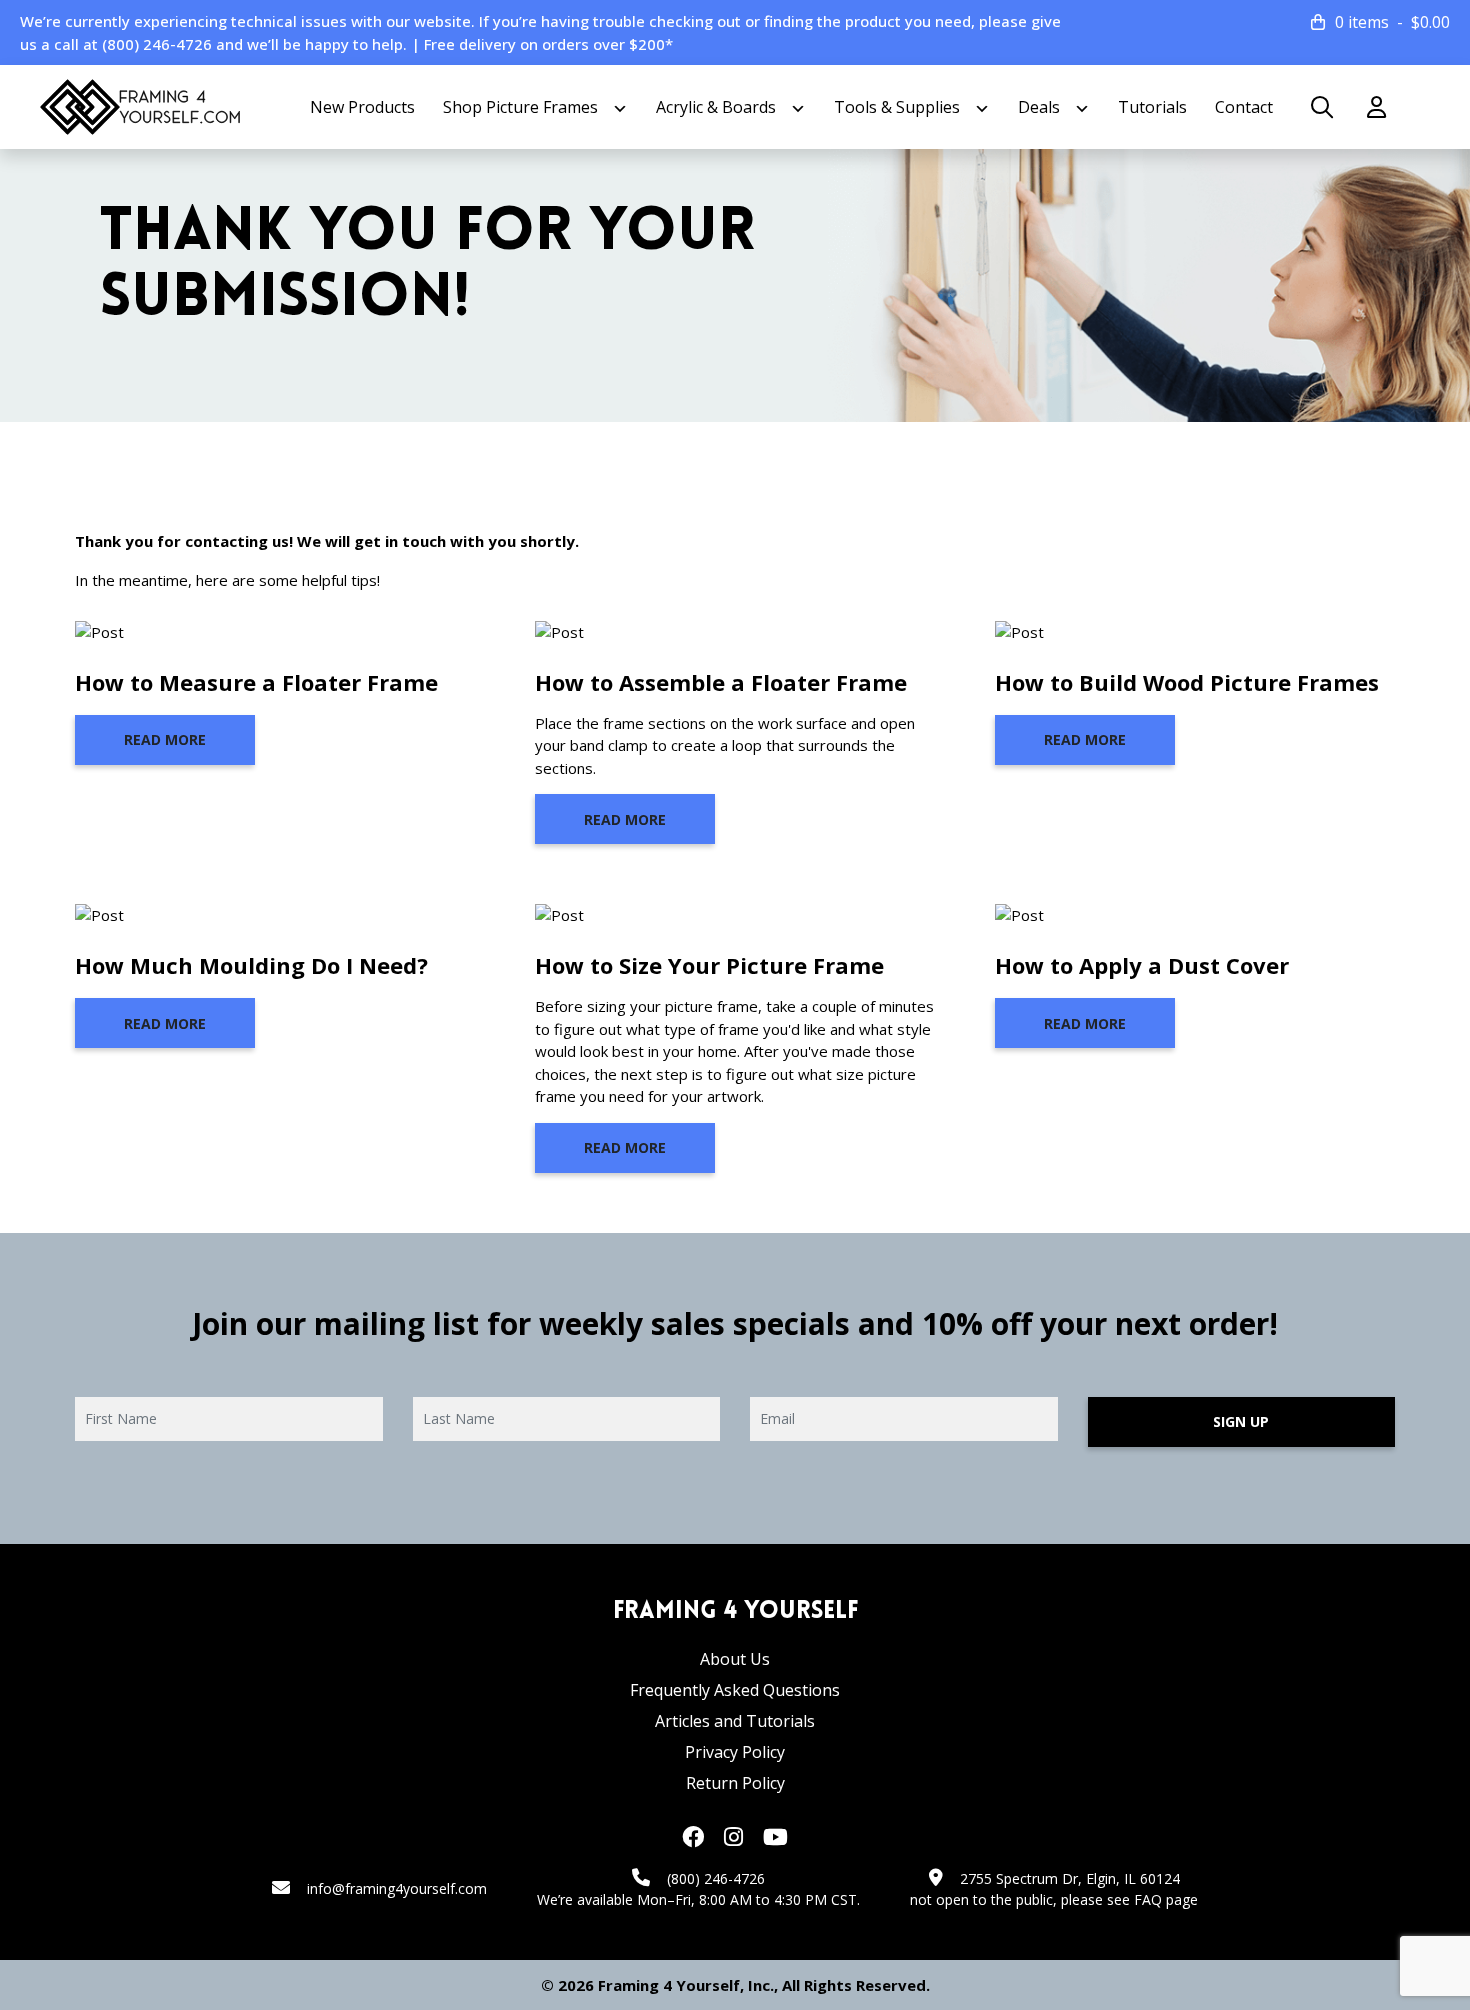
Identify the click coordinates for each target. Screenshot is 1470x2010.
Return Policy (735, 1783)
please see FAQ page (1129, 1899)
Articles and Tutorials (735, 1721)
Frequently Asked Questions (735, 1690)
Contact (1244, 107)
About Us (735, 1659)
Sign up (1241, 1421)
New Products (362, 107)
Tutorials (1152, 107)
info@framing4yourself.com (397, 1888)
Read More (165, 739)
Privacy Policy (735, 1752)
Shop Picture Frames (520, 107)
